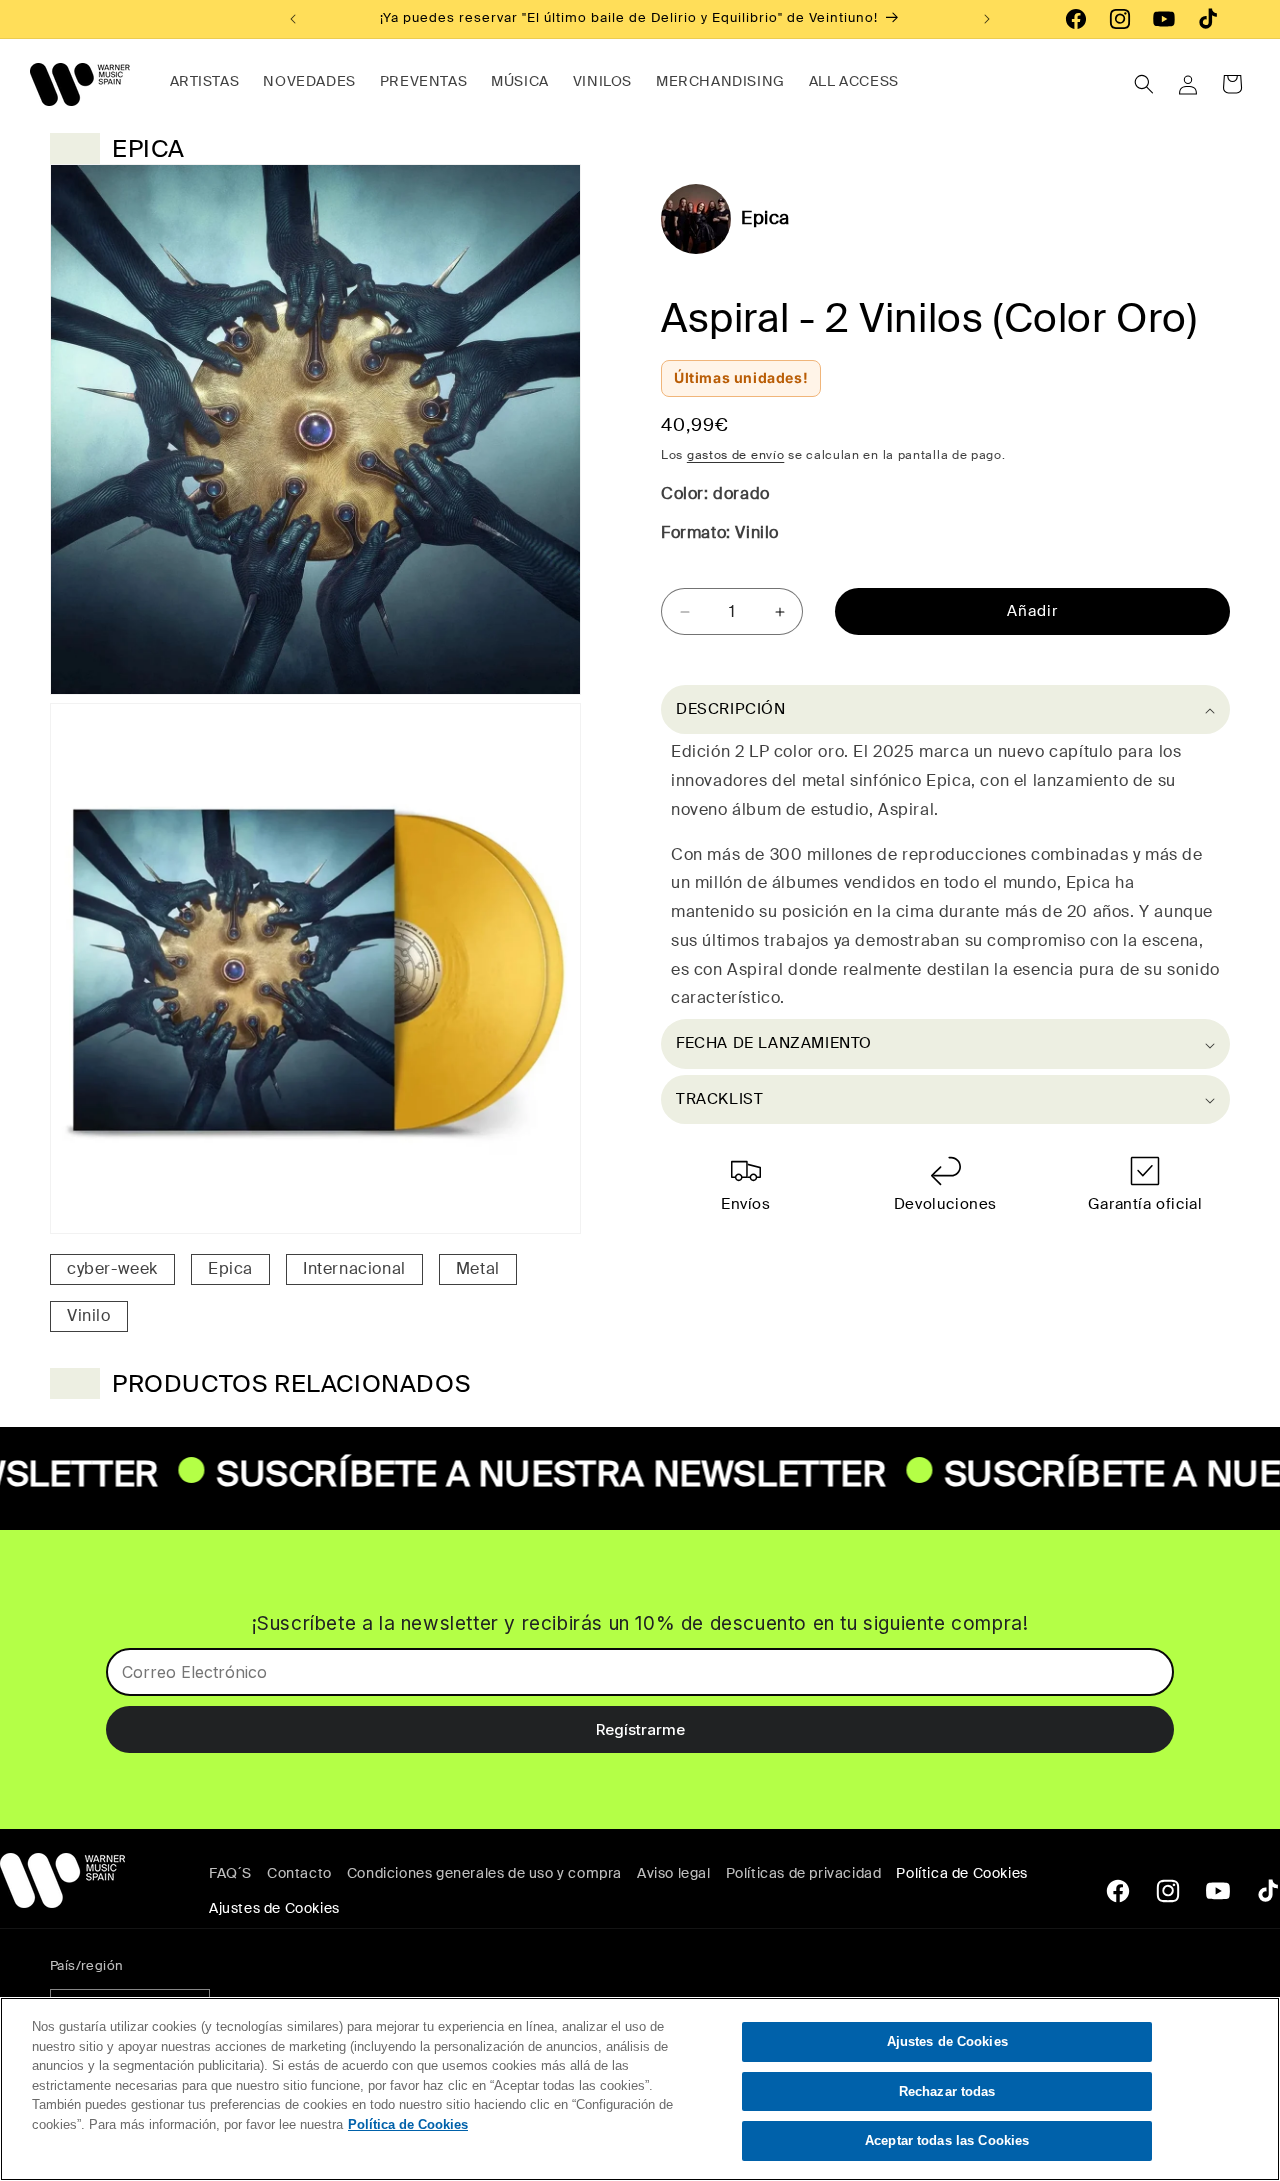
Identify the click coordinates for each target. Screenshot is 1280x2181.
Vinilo (89, 1315)
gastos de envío (736, 455)
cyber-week (112, 1268)
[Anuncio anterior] (293, 19)
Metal (478, 1268)
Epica (230, 1268)
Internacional (354, 1268)
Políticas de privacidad (804, 1873)
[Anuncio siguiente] (987, 19)
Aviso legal (674, 1873)
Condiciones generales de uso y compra (484, 1873)
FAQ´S (230, 1873)
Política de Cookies (961, 1873)
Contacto (299, 1873)
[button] (1144, 84)
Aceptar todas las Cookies (947, 2140)
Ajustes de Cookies (947, 2041)
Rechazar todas (947, 2091)
